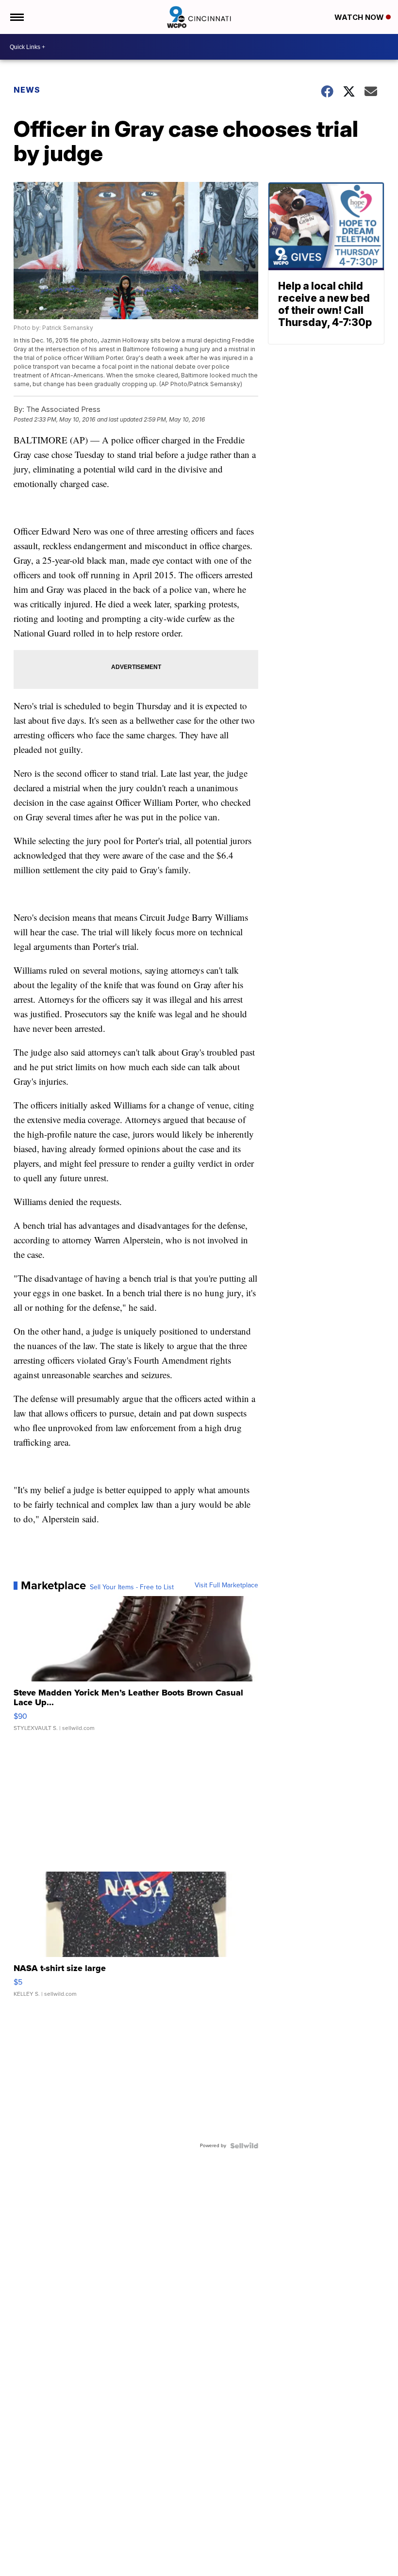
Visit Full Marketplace (226, 1585)
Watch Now (360, 17)
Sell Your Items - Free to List (132, 1587)
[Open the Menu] (16, 17)
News (27, 90)
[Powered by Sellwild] (244, 2146)
